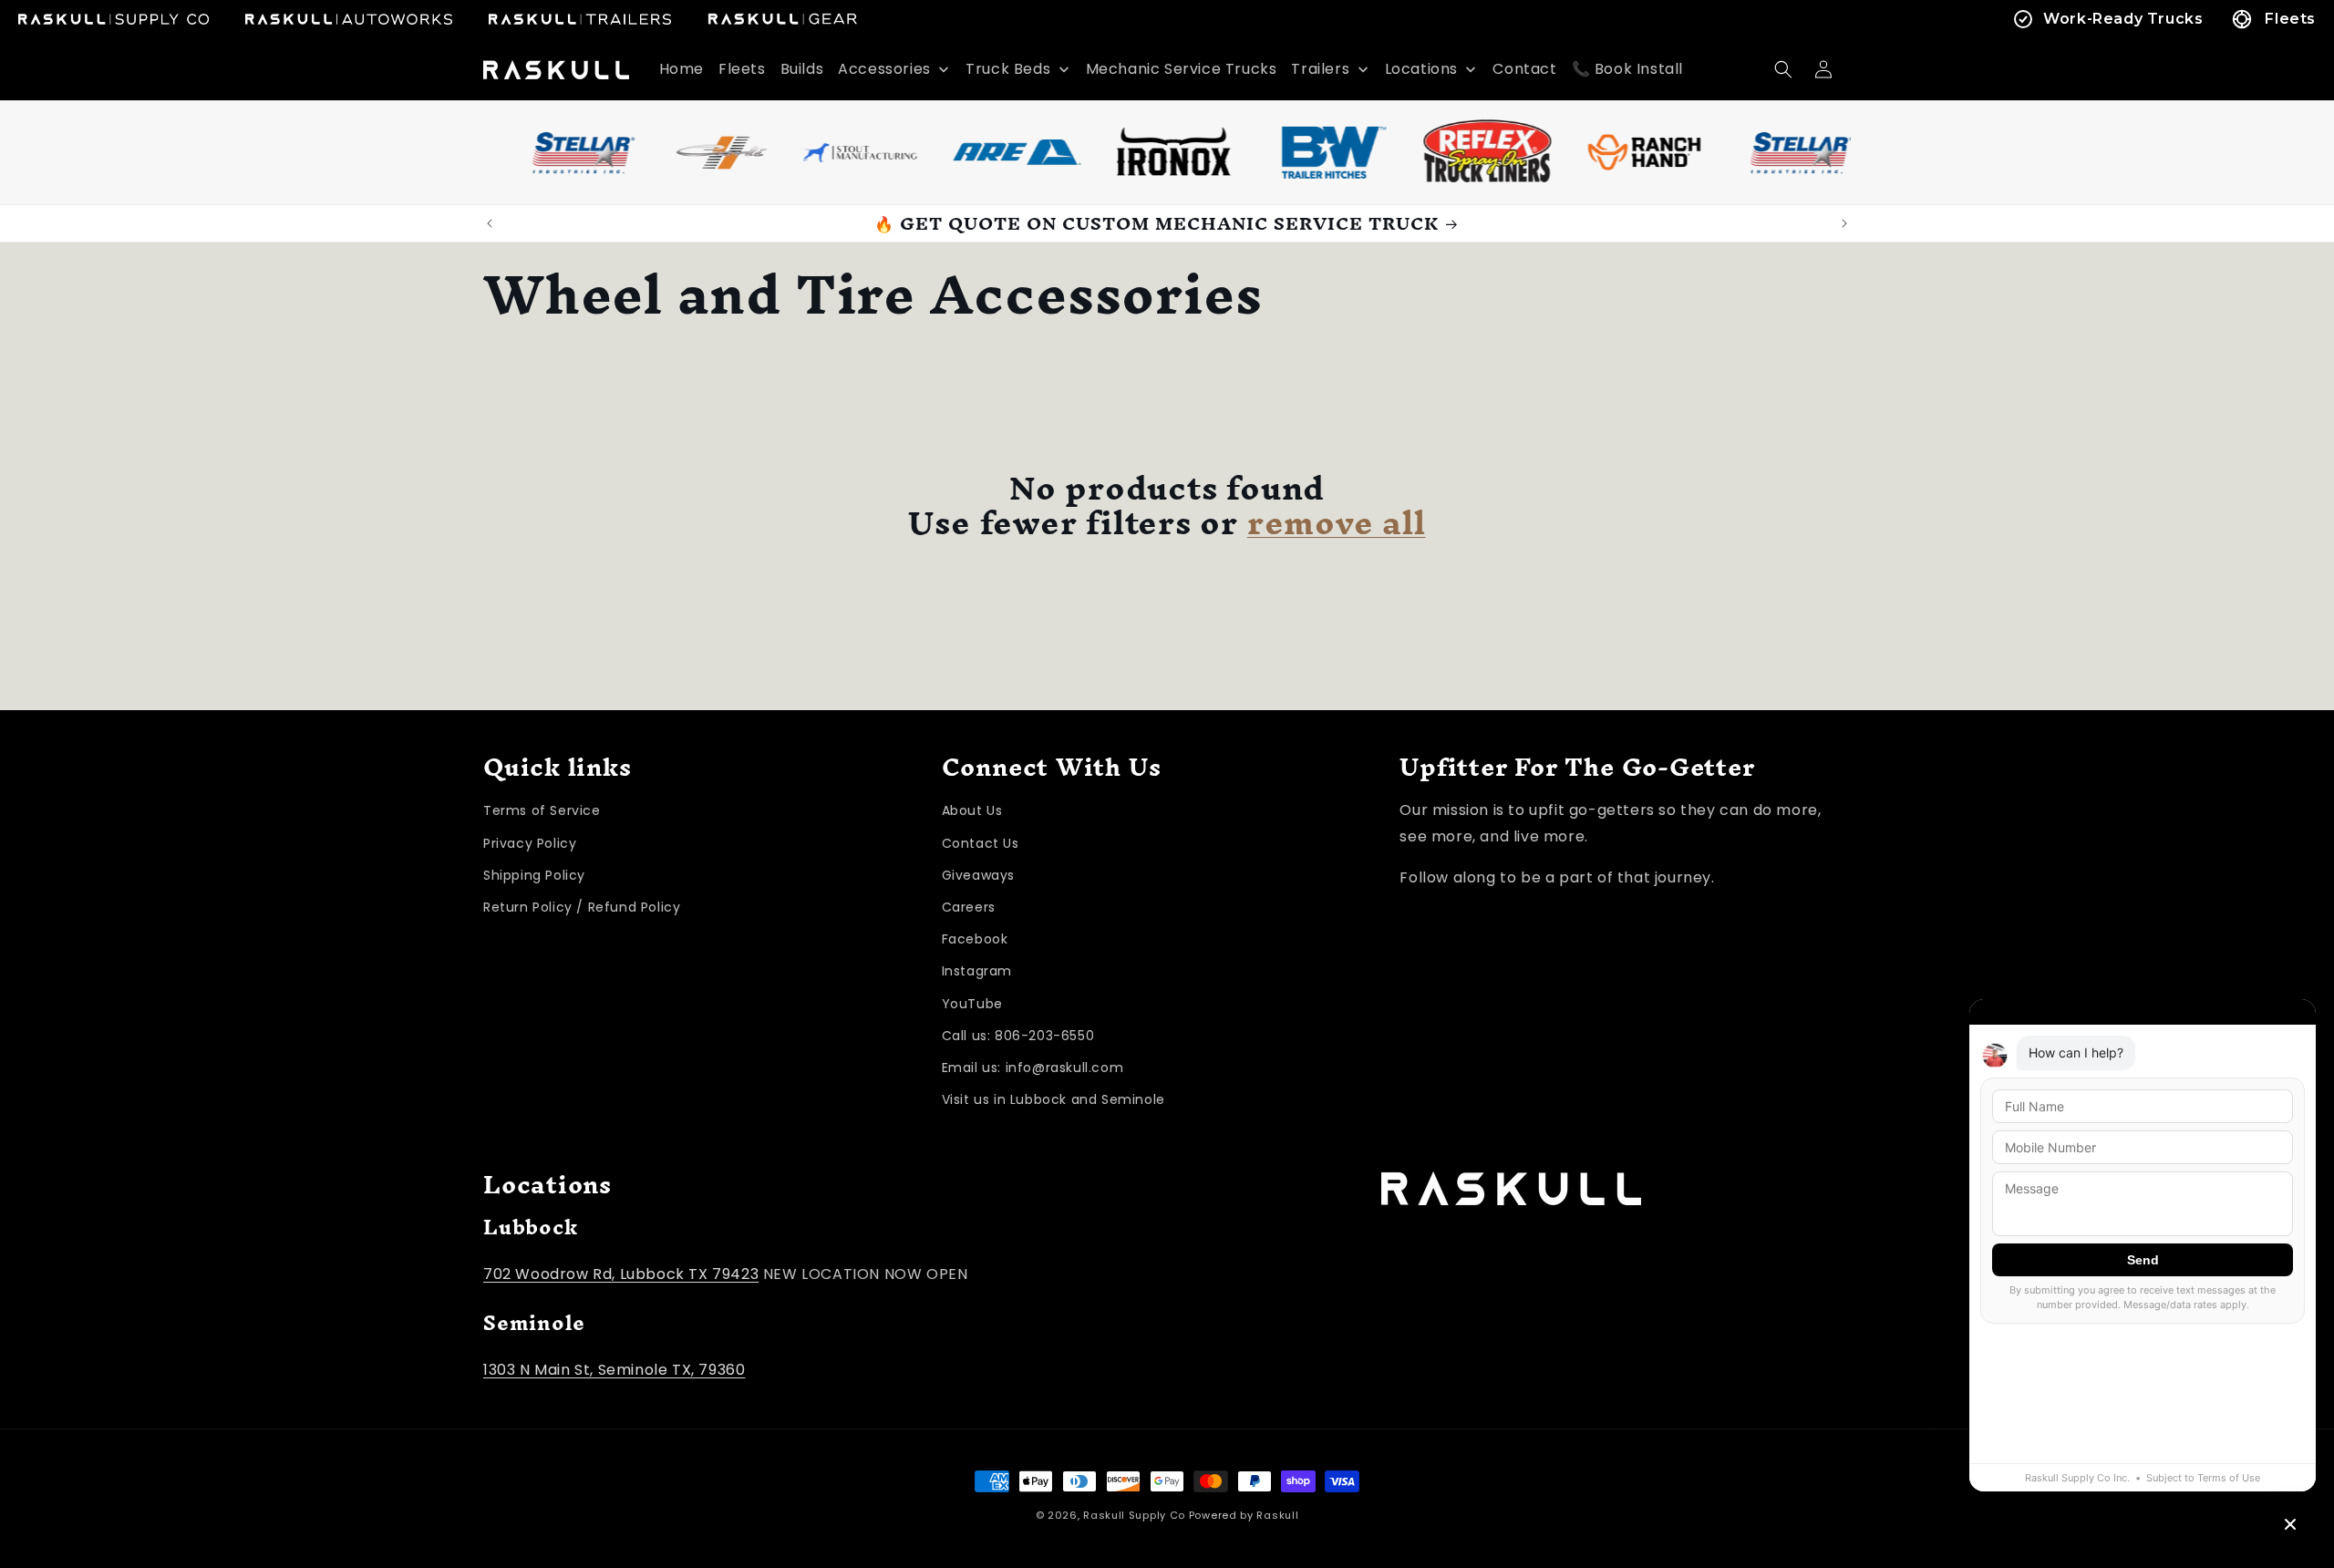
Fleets (2290, 19)
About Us (972, 811)
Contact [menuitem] (1524, 69)
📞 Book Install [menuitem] (1627, 69)
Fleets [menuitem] (742, 69)
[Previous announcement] (490, 223)
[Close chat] (2290, 1524)
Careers (969, 907)
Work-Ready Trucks (2123, 19)
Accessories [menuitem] (884, 69)
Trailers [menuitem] (1320, 69)
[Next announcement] (1844, 223)
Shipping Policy (534, 875)
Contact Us (981, 843)
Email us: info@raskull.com (1033, 1068)
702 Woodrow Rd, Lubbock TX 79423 (621, 1273)
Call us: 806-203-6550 (1018, 1036)
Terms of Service (542, 811)
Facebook (975, 940)
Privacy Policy (530, 843)
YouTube (972, 1004)
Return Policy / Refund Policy (582, 907)
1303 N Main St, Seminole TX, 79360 (614, 1369)
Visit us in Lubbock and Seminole (1053, 1100)
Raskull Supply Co (1134, 1515)
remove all (1337, 523)
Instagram (977, 972)
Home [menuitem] (682, 69)
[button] (1783, 69)
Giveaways (978, 875)
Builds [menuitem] (802, 69)
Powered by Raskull (1244, 1515)
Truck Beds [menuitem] (1008, 69)
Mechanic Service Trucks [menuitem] (1182, 69)
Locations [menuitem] (1421, 69)
